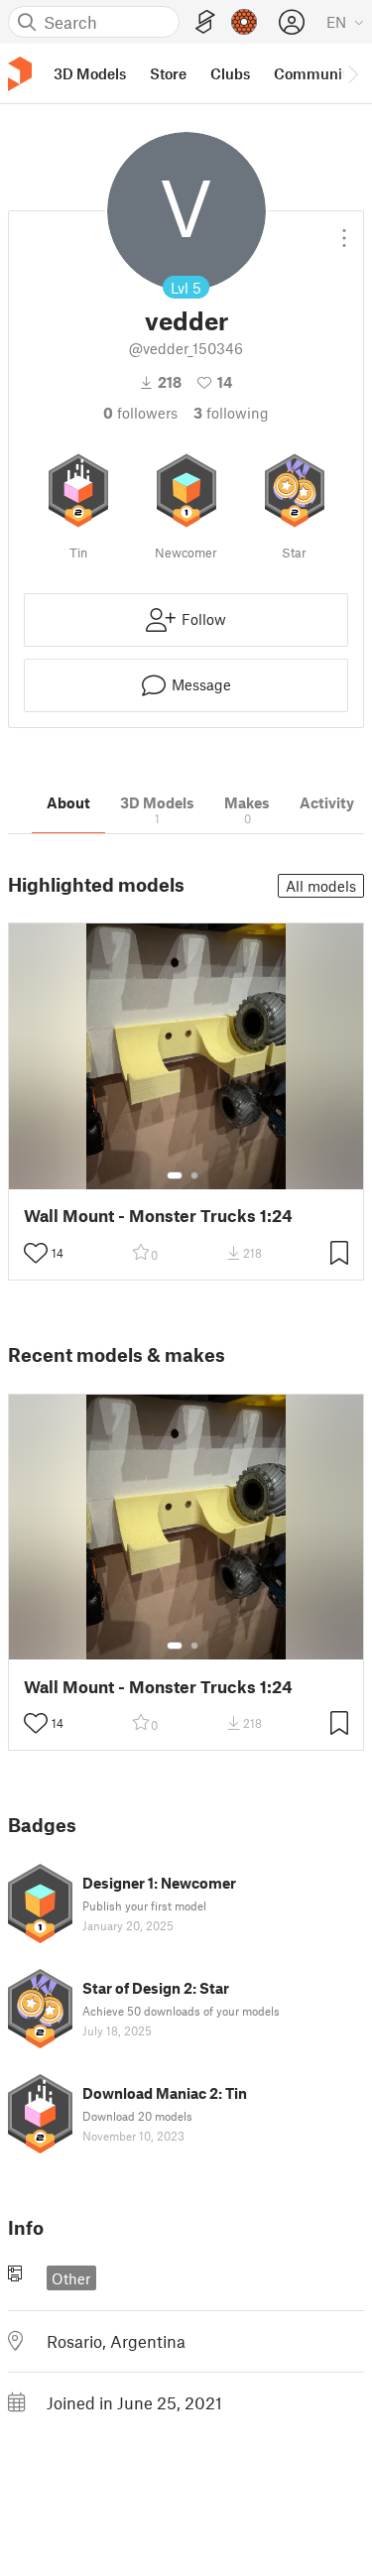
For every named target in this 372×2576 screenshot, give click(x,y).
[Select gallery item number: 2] (194, 1175)
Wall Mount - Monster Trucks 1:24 (158, 1216)
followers (140, 413)
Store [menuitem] (168, 73)
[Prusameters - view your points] (244, 22)
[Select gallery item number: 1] (175, 1175)
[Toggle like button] (36, 1253)
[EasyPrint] (205, 22)
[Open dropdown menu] (344, 230)
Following (231, 413)
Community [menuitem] (314, 73)
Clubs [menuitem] (230, 73)
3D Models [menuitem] (90, 73)
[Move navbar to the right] (352, 73)
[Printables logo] (20, 74)
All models (321, 886)
